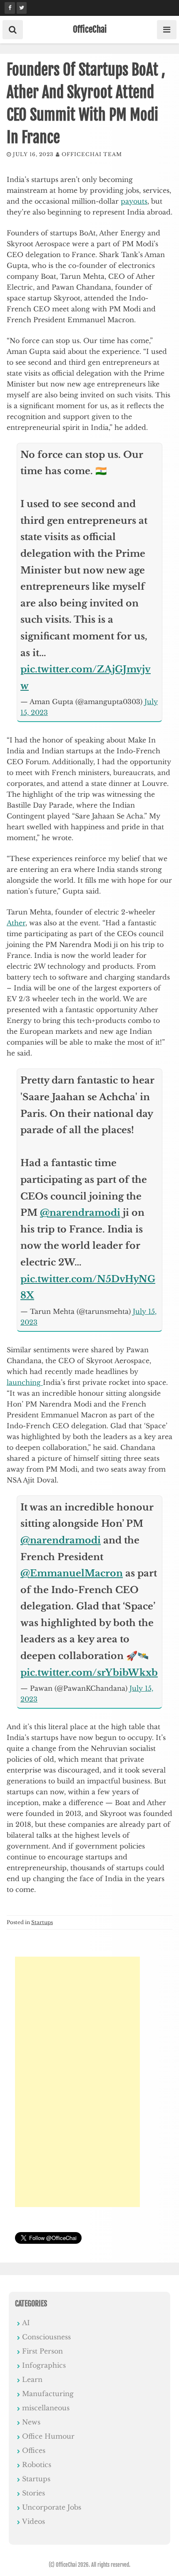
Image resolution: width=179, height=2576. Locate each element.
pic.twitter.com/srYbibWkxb (89, 1673)
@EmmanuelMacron (72, 1573)
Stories (34, 2493)
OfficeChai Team (92, 154)
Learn (32, 2379)
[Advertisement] (77, 2082)
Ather (16, 923)
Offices (34, 2450)
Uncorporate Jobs (52, 2507)
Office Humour (48, 2436)
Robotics (37, 2465)
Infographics (44, 2365)
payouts (134, 201)
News (31, 2422)
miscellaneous (46, 2408)
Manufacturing (48, 2394)
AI (26, 2323)
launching (25, 1382)
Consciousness (46, 2337)
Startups (42, 1922)
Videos (34, 2521)
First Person (42, 2351)
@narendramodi (80, 1213)
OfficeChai (90, 29)
